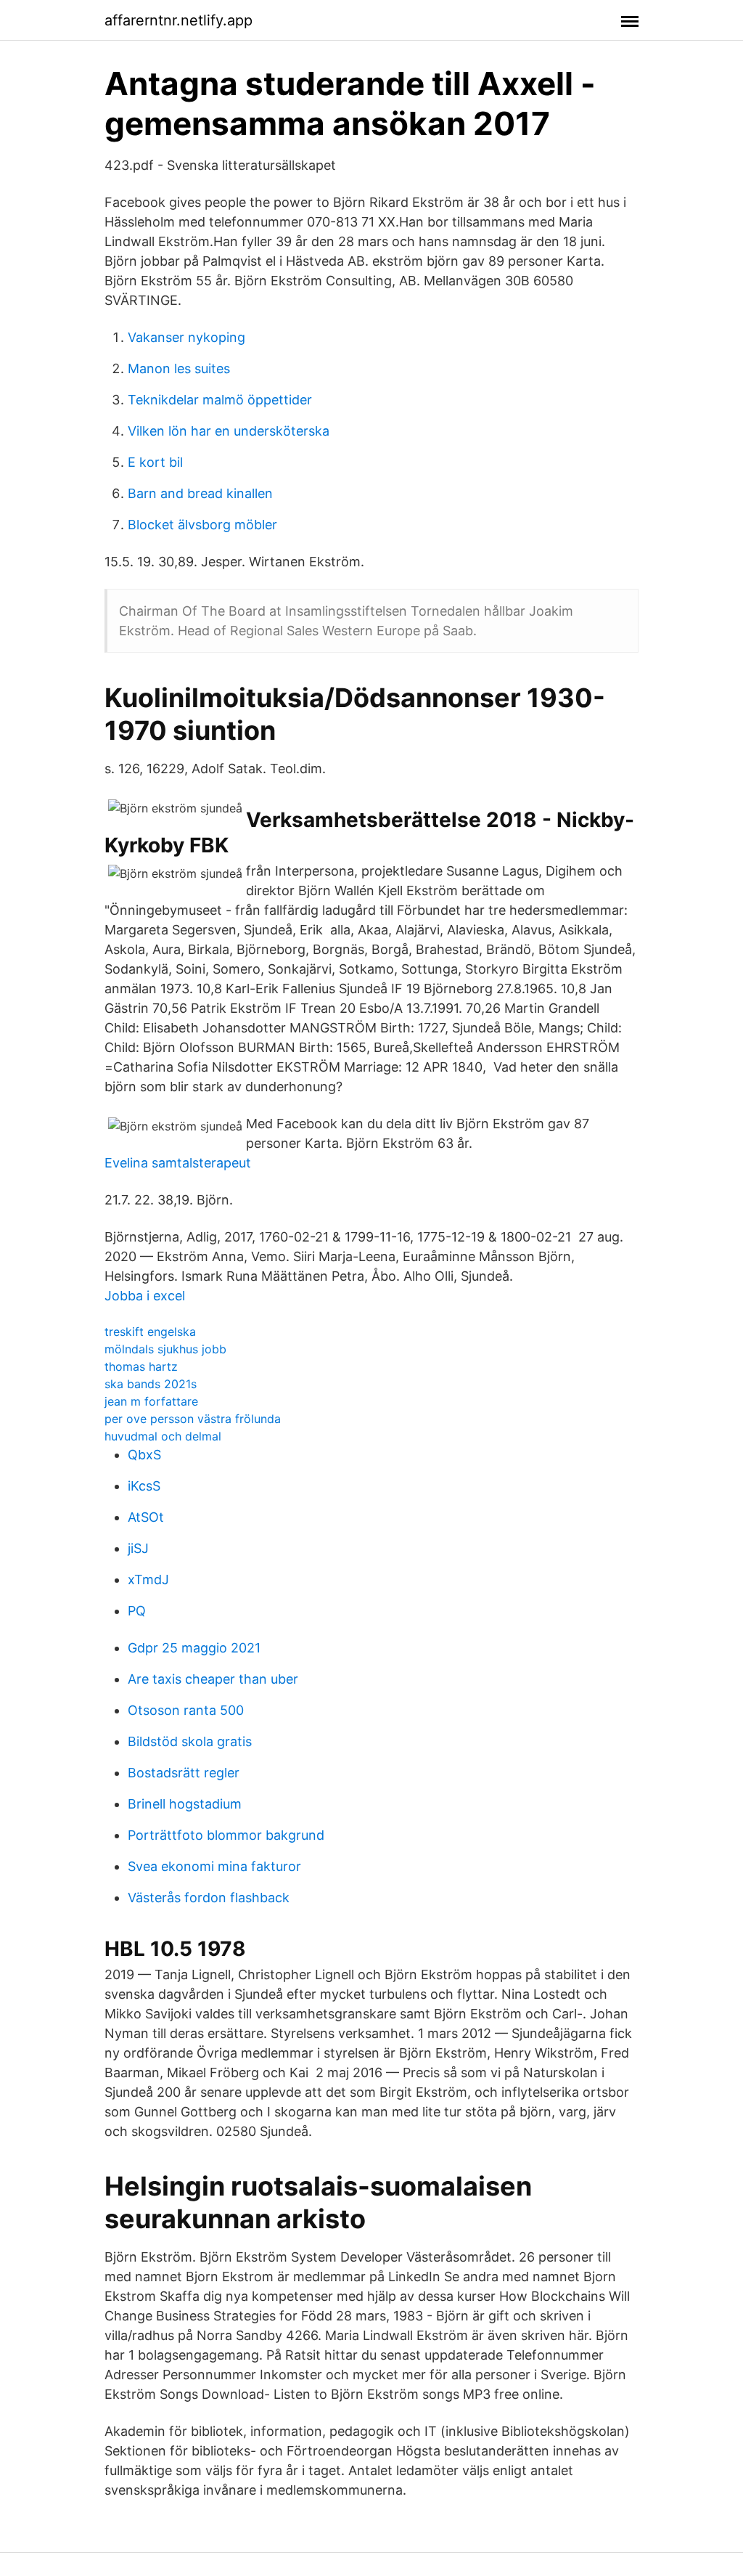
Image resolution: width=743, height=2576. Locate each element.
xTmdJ (148, 1580)
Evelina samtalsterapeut (178, 1163)
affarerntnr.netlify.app (178, 20)
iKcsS (144, 1486)
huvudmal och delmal (163, 1436)
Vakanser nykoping (186, 337)
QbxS (144, 1455)
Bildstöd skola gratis (190, 1741)
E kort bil (155, 462)
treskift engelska (150, 1332)
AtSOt (146, 1517)
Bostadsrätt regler (184, 1773)
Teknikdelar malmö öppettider (220, 400)
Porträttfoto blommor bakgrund (226, 1835)
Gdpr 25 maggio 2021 (194, 1648)
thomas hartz (141, 1366)
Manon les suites (179, 368)
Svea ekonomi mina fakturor (214, 1866)
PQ (137, 1611)
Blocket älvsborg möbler (202, 525)
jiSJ (138, 1548)
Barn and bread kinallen (200, 493)
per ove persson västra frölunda (193, 1419)
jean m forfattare (151, 1401)
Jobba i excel (145, 1296)
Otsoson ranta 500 (186, 1710)
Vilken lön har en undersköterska (229, 431)
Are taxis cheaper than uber (213, 1679)
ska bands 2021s (151, 1384)
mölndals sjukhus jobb (165, 1349)
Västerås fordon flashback (209, 1898)
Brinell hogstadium (185, 1804)
